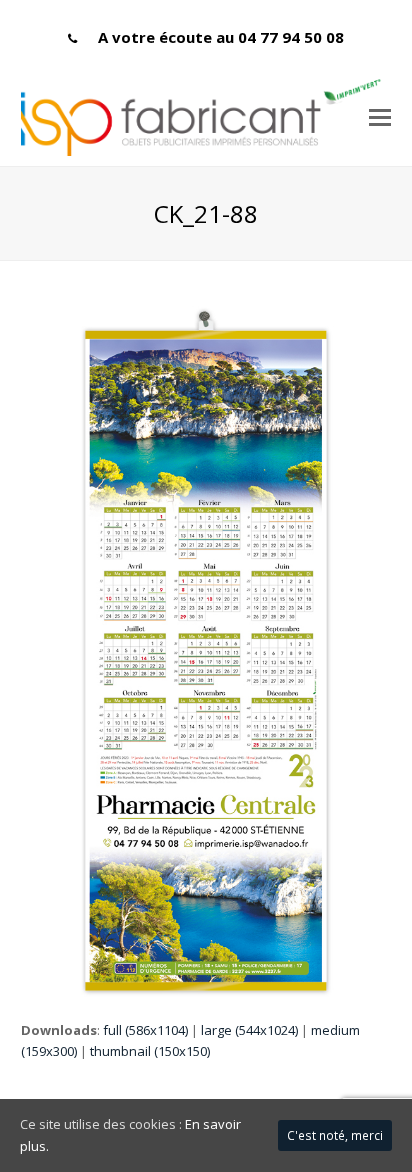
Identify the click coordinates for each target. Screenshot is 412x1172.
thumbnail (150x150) (150, 1051)
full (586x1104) (145, 1030)
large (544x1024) (249, 1030)
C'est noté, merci (335, 1135)
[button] (380, 116)
